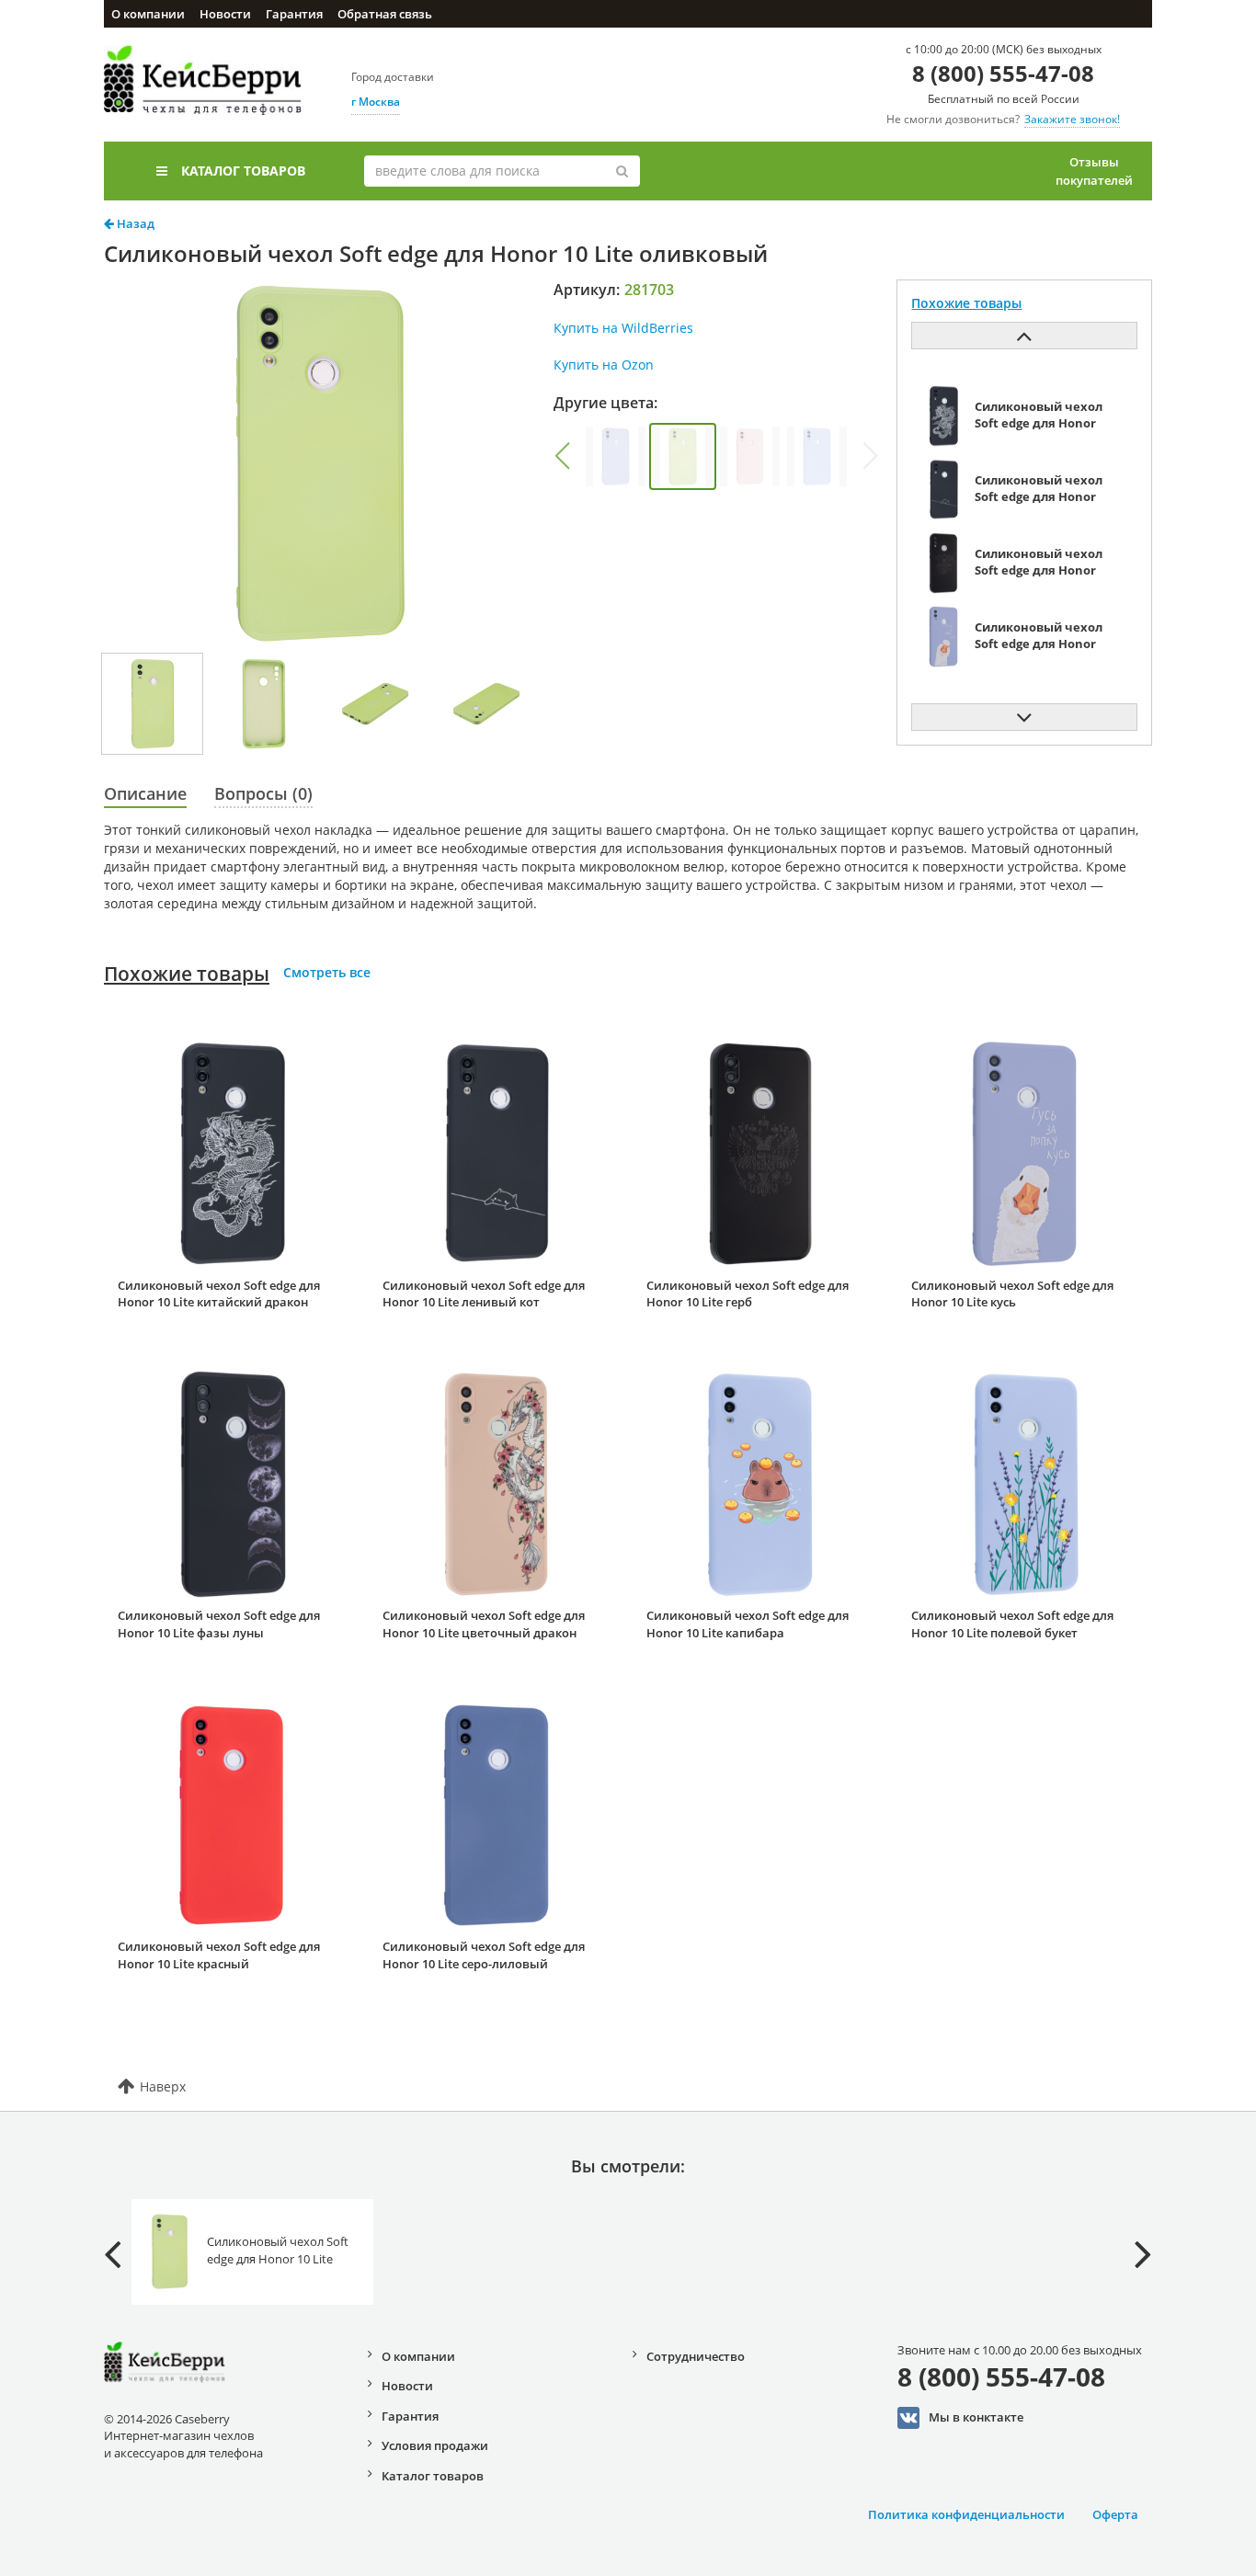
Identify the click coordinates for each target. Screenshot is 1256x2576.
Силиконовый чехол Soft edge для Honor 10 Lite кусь (1012, 1294)
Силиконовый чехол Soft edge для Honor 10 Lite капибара (748, 1624)
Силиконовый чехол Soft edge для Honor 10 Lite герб (748, 1294)
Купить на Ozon (604, 365)
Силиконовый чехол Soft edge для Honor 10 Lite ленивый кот (484, 1294)
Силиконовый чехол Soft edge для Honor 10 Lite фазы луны (219, 1624)
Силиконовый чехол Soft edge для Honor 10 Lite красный (219, 1955)
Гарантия (294, 14)
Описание (145, 793)
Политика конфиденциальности (966, 2514)
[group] (616, 456)
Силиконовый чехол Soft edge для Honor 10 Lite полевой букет (1012, 1624)
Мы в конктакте (976, 2417)
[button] (562, 456)
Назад (134, 223)
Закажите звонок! (1072, 119)
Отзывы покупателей (1094, 171)
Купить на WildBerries (623, 328)
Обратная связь (385, 14)
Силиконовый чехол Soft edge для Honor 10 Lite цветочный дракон (484, 1624)
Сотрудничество (696, 2356)
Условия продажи (435, 2445)
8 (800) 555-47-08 (1003, 73)
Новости (225, 14)
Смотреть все (327, 972)
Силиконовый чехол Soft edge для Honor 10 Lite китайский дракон (219, 1294)
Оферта (1115, 2514)
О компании (148, 14)
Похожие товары (187, 974)
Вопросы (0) (263, 793)
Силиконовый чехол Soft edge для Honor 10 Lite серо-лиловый (484, 1955)
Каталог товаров (243, 171)
